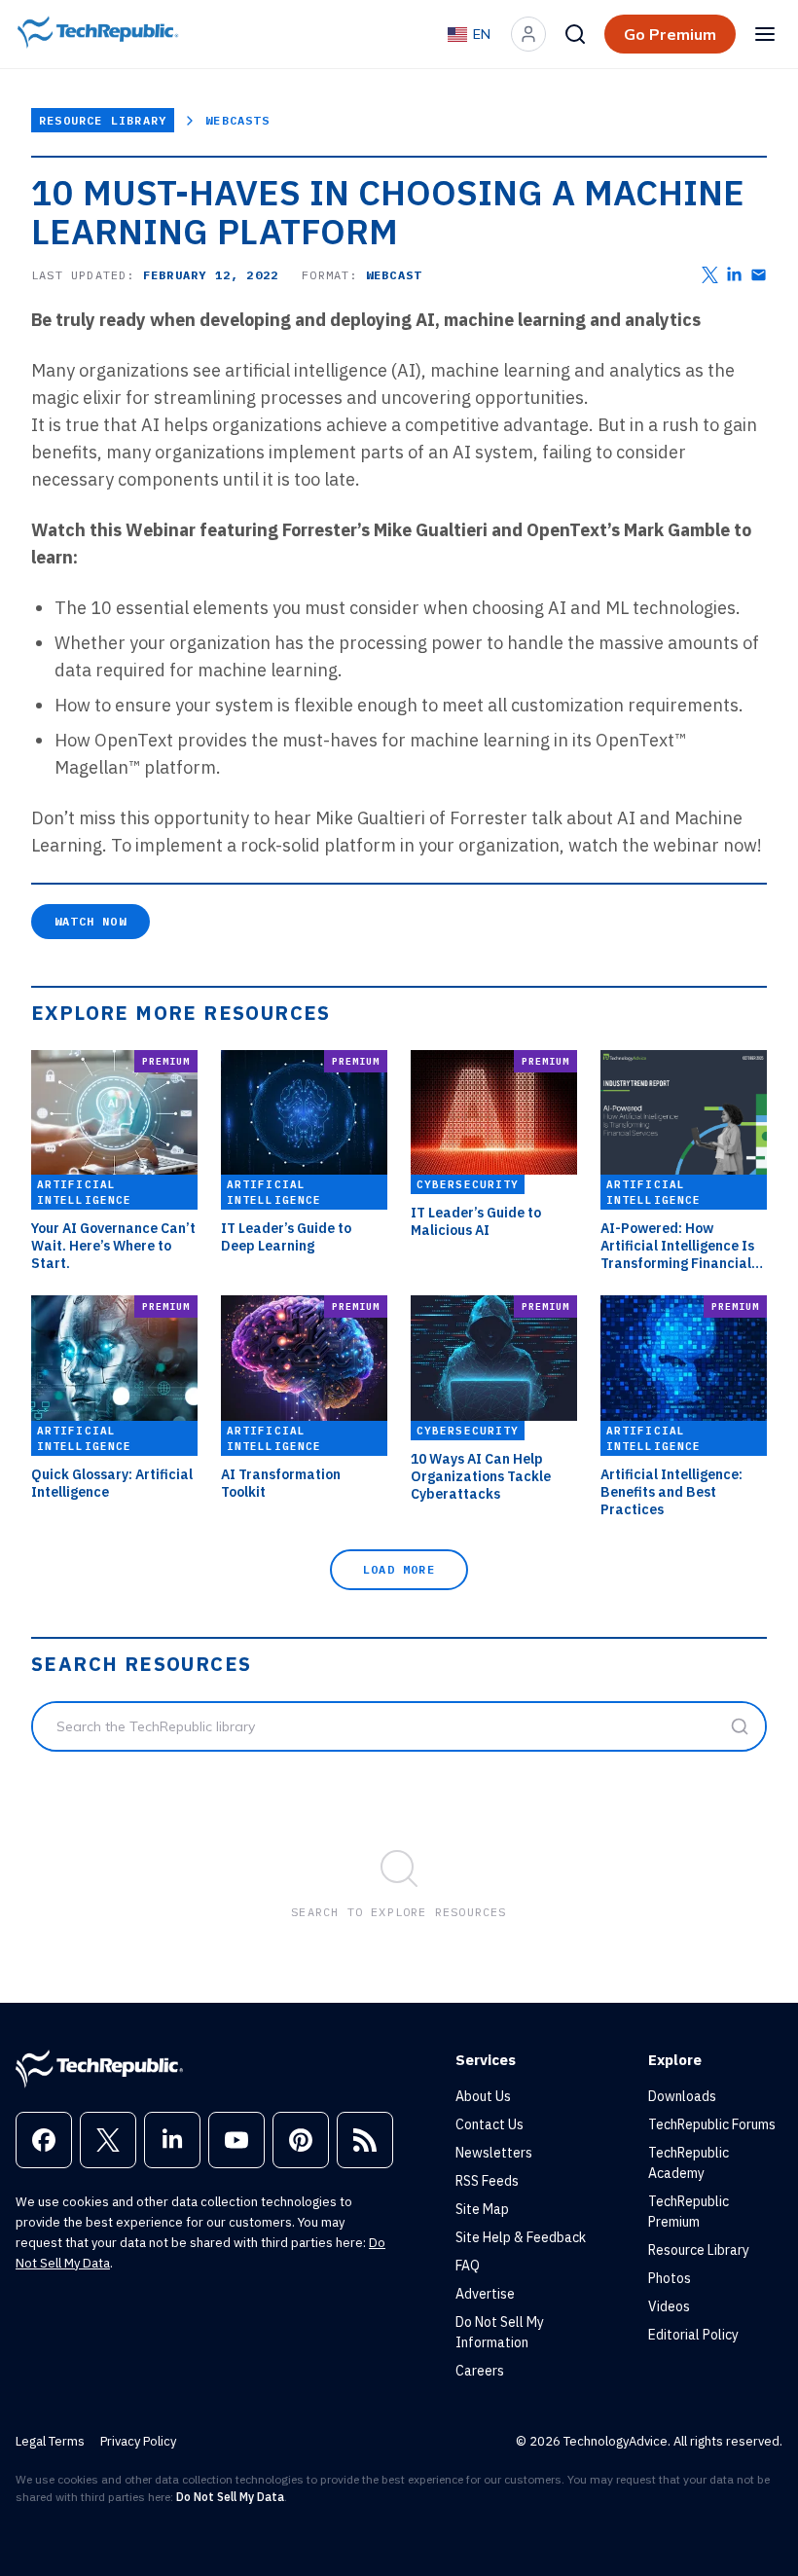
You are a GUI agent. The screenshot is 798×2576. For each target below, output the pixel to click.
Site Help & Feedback (521, 2237)
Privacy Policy (138, 2441)
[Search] (575, 34)
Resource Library (103, 120)
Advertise (485, 2294)
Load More (399, 1569)
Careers (480, 2371)
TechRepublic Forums (712, 2124)
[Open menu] (765, 34)
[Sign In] (528, 34)
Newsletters (494, 2153)
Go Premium (670, 34)
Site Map (482, 2209)
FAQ (468, 2266)
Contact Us (490, 2124)
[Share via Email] (759, 275)
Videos (669, 2306)
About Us (483, 2096)
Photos (670, 2278)
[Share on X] (710, 275)
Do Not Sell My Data (230, 2497)
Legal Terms (50, 2441)
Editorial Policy (693, 2335)
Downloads (682, 2096)
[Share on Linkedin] (734, 275)
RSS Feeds (487, 2181)
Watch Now (91, 921)
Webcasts (237, 120)
